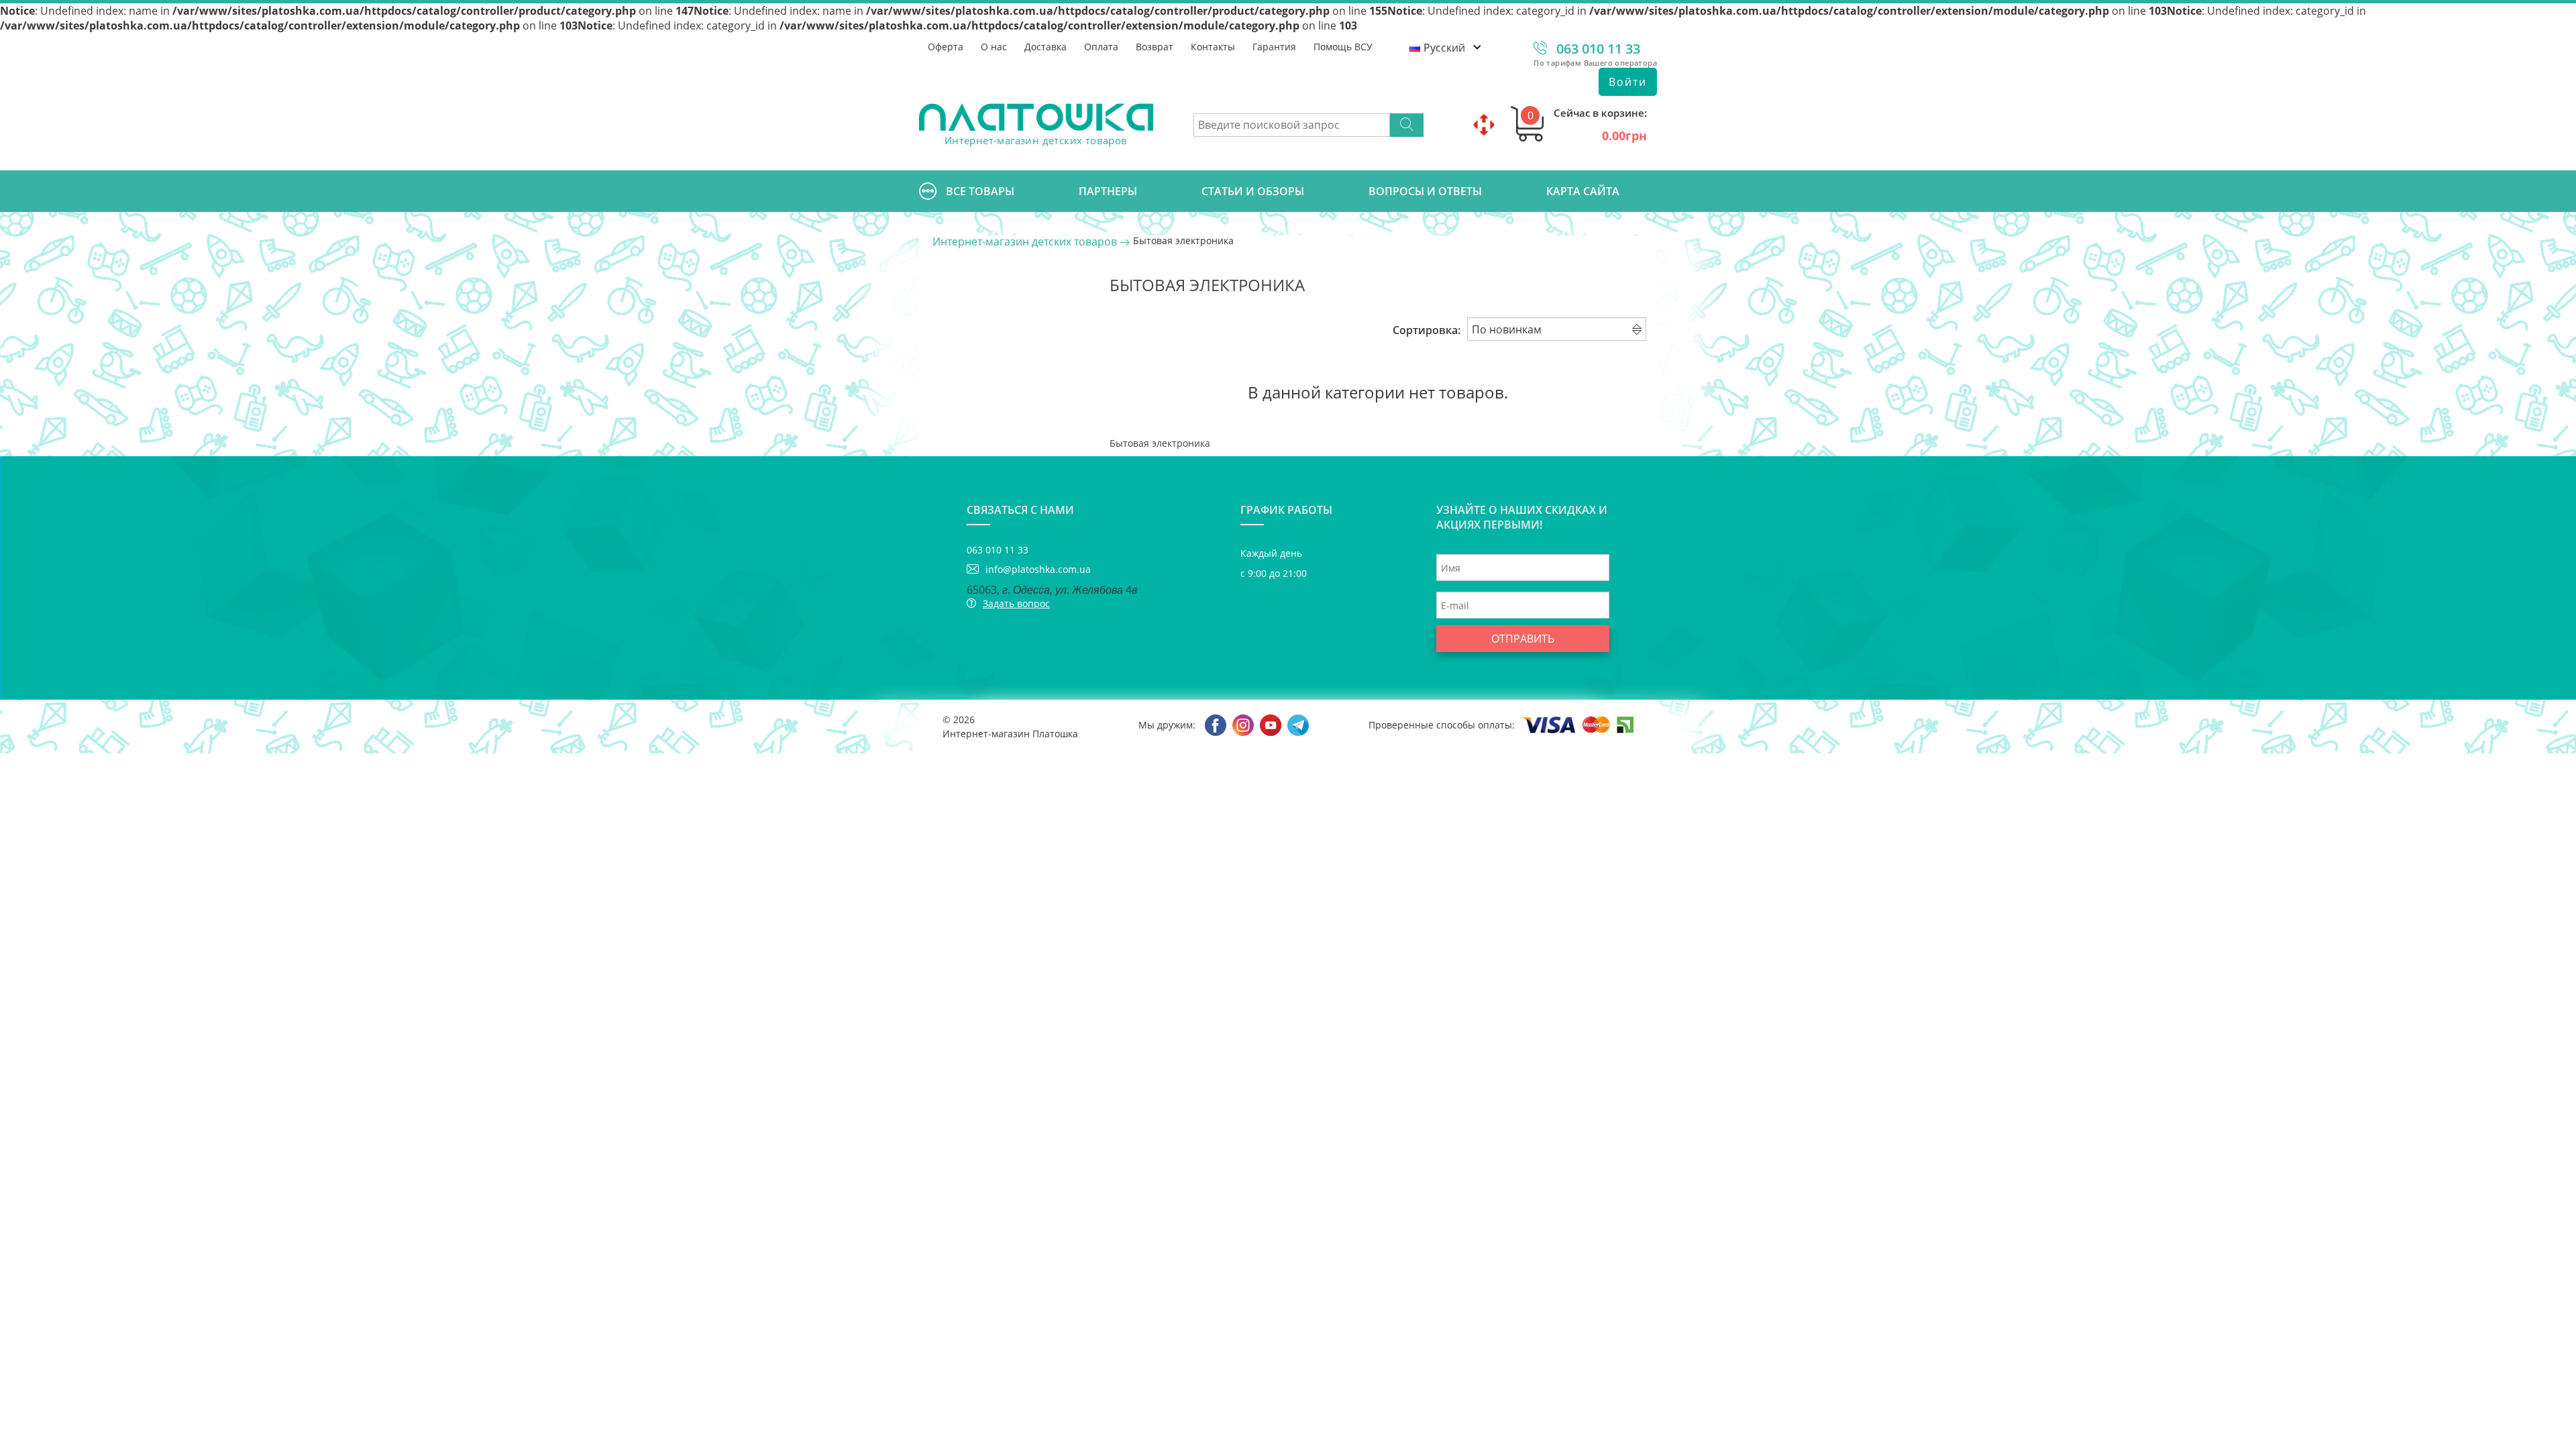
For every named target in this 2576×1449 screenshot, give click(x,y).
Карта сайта (1583, 191)
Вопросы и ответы (1425, 191)
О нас (994, 47)
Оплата (1101, 47)
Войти (1628, 82)
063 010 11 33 (1598, 49)
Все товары (980, 191)
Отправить (1523, 639)
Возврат (1155, 47)
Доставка (1045, 47)
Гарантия (1274, 47)
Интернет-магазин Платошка (1010, 734)
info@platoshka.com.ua (1038, 569)
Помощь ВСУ (1343, 47)
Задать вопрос (1016, 603)
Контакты (1213, 47)
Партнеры (1108, 191)
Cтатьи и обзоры (1253, 191)
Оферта (946, 47)
